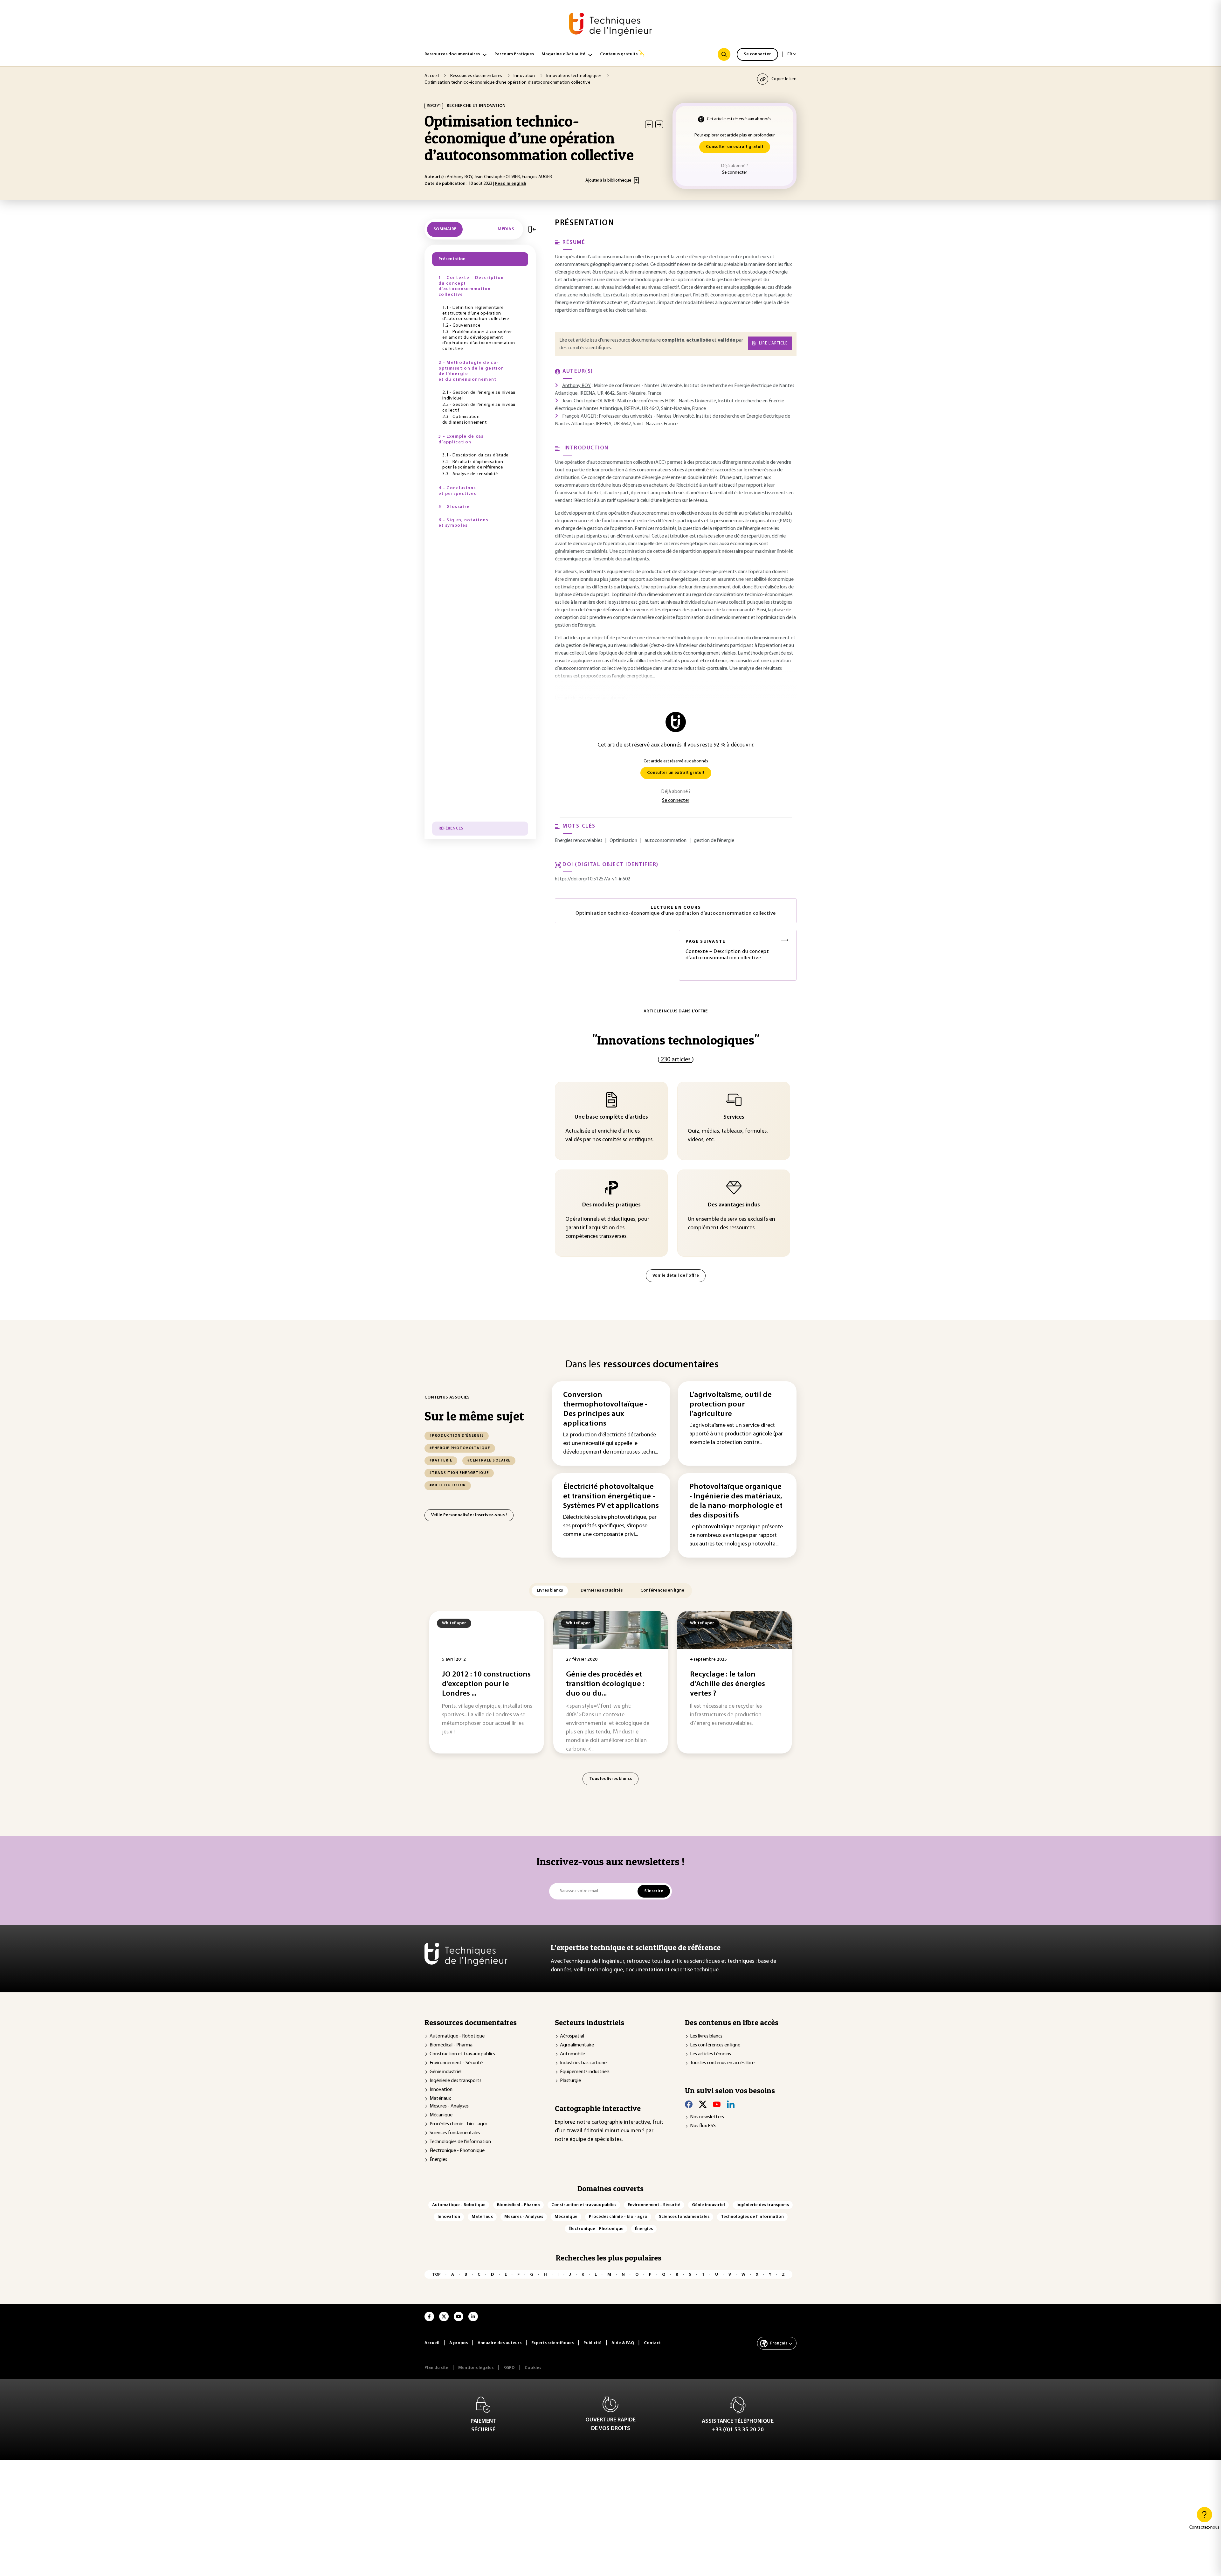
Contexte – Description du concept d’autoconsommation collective (727, 950)
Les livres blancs (706, 2036)
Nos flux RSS (703, 2126)
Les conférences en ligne (715, 2045)
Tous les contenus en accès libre (722, 2063)
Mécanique (441, 2115)
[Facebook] (689, 2104)
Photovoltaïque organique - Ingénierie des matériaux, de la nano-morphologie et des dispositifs (736, 1501)
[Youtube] (717, 2104)
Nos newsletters (707, 2117)
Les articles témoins (711, 2054)
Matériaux (440, 2099)
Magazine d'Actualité (563, 54)
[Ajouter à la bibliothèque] (636, 180)
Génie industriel (445, 2072)
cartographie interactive (621, 2122)
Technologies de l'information (460, 2142)
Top (436, 2275)
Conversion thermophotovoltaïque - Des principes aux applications (605, 1409)
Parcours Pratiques (514, 54)
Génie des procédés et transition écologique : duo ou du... (605, 1684)
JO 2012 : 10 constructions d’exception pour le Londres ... (486, 1684)
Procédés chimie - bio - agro (459, 2124)
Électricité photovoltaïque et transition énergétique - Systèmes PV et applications (611, 1496)
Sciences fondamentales (455, 2133)
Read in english (511, 184)
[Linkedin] (731, 2104)
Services (734, 1117)
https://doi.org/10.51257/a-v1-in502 (593, 879)
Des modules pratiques (611, 1205)
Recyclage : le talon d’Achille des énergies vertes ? (728, 1684)
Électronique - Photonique (457, 2151)
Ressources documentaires (452, 54)
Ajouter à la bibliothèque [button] (608, 181)
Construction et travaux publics (462, 2054)
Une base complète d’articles (611, 1117)
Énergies (438, 2160)
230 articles (676, 1060)
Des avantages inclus (734, 1205)
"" (676, 1040)
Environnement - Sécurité (456, 2063)
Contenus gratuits (619, 54)
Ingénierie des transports (455, 2081)
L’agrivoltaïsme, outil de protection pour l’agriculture (731, 1405)
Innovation (441, 2090)
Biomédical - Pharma (451, 2045)
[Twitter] (703, 2104)
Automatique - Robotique (457, 2036)
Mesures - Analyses (449, 2106)
